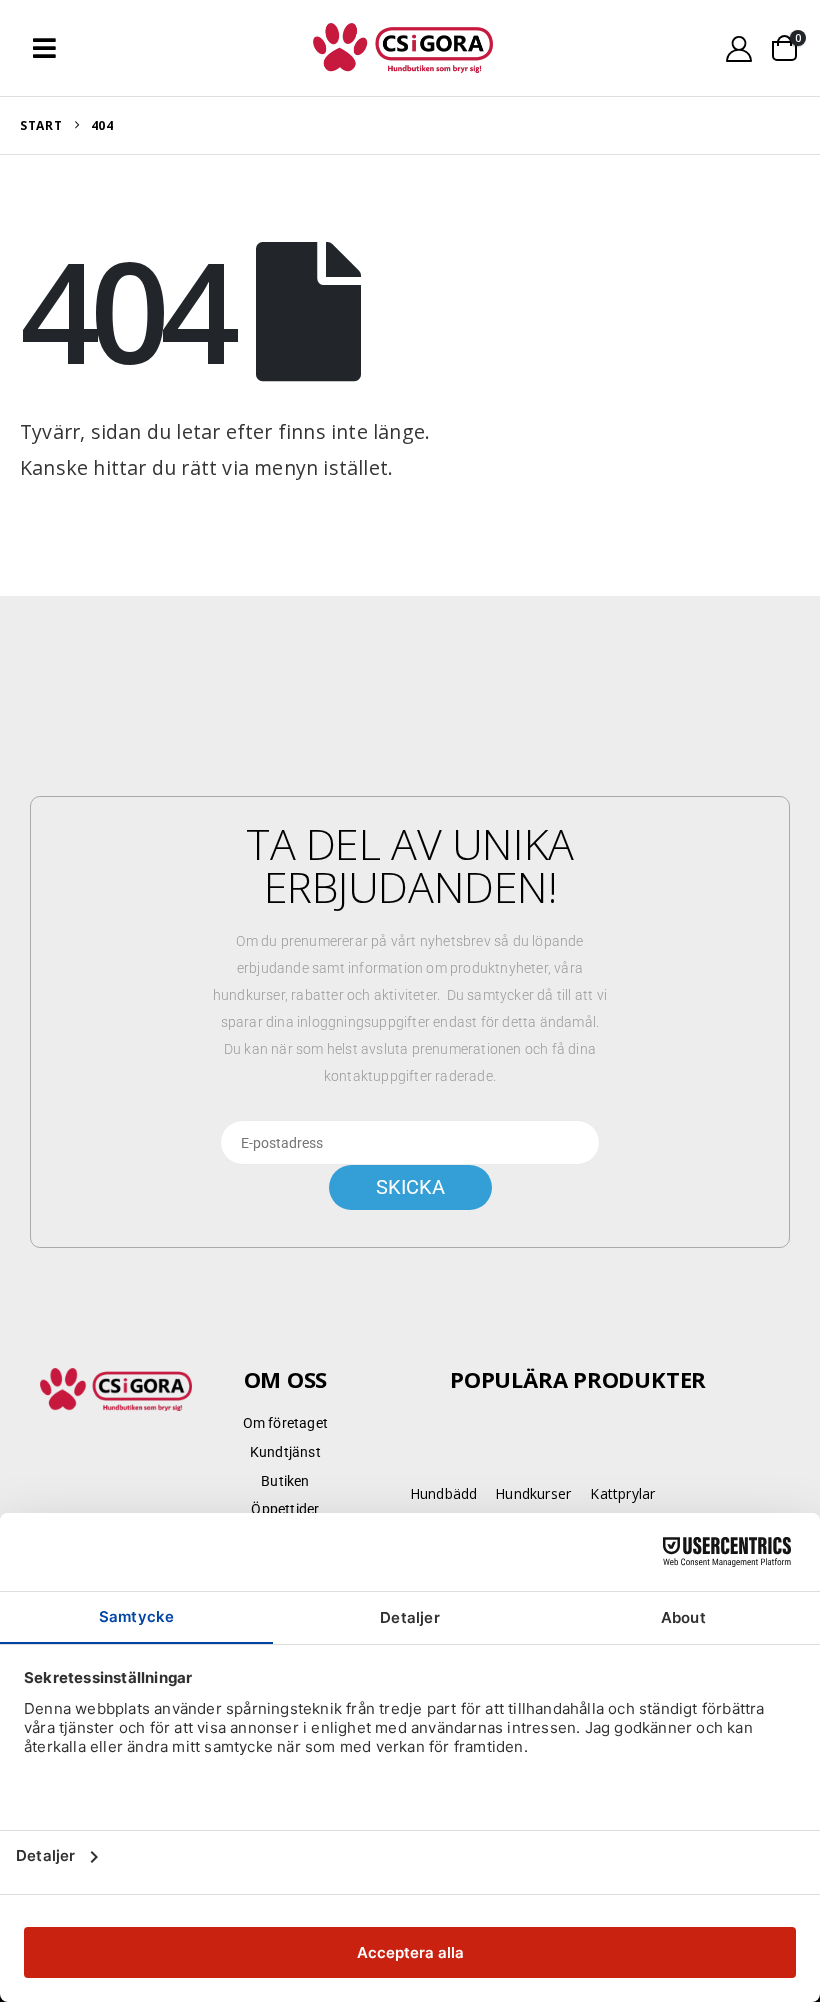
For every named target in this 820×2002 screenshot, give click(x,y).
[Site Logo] (403, 48)
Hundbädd (444, 1493)
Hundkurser (533, 1493)
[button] (44, 48)
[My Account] (739, 48)
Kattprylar (622, 1493)
